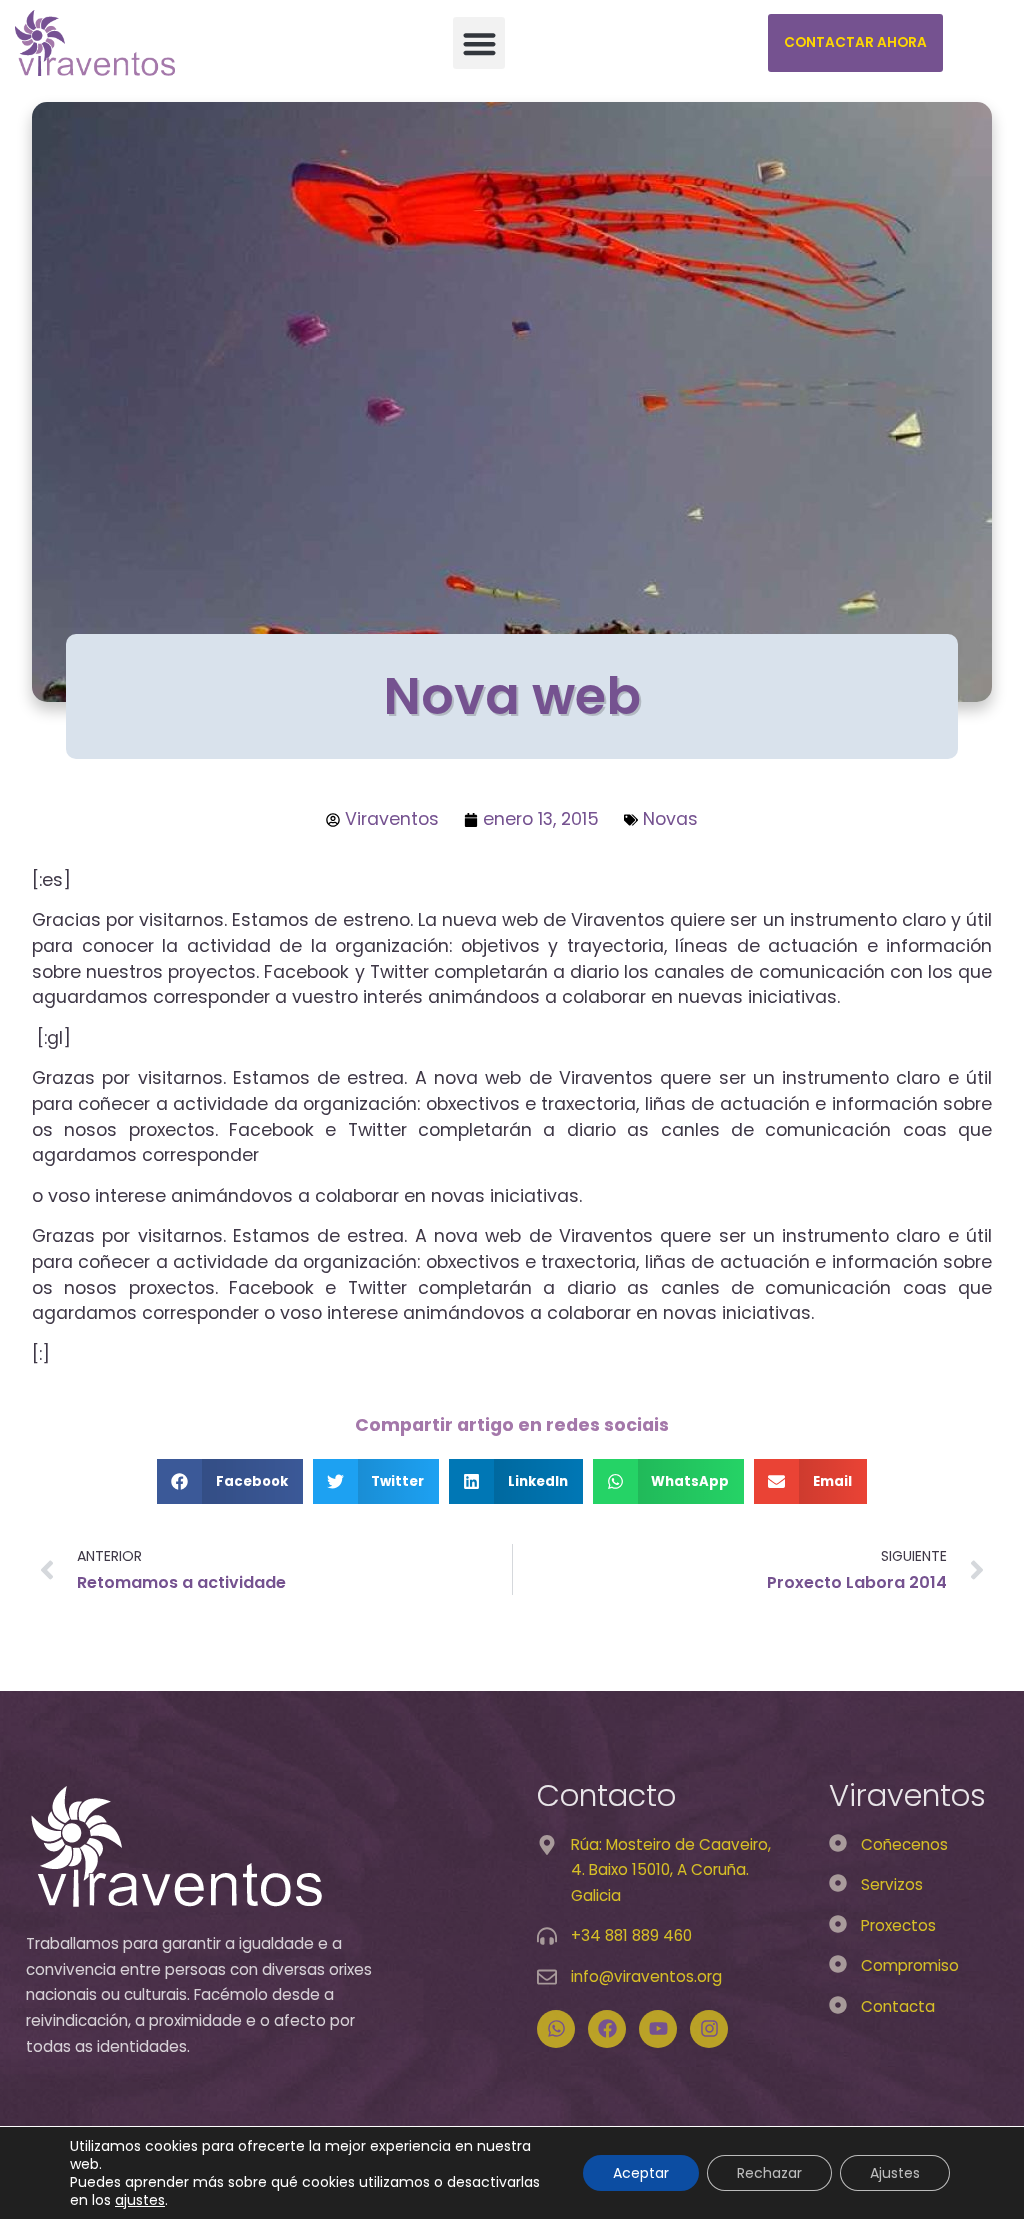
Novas (670, 819)
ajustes (140, 2200)
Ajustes (895, 2173)
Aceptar (641, 2173)
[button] (479, 43)
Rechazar (769, 2173)
